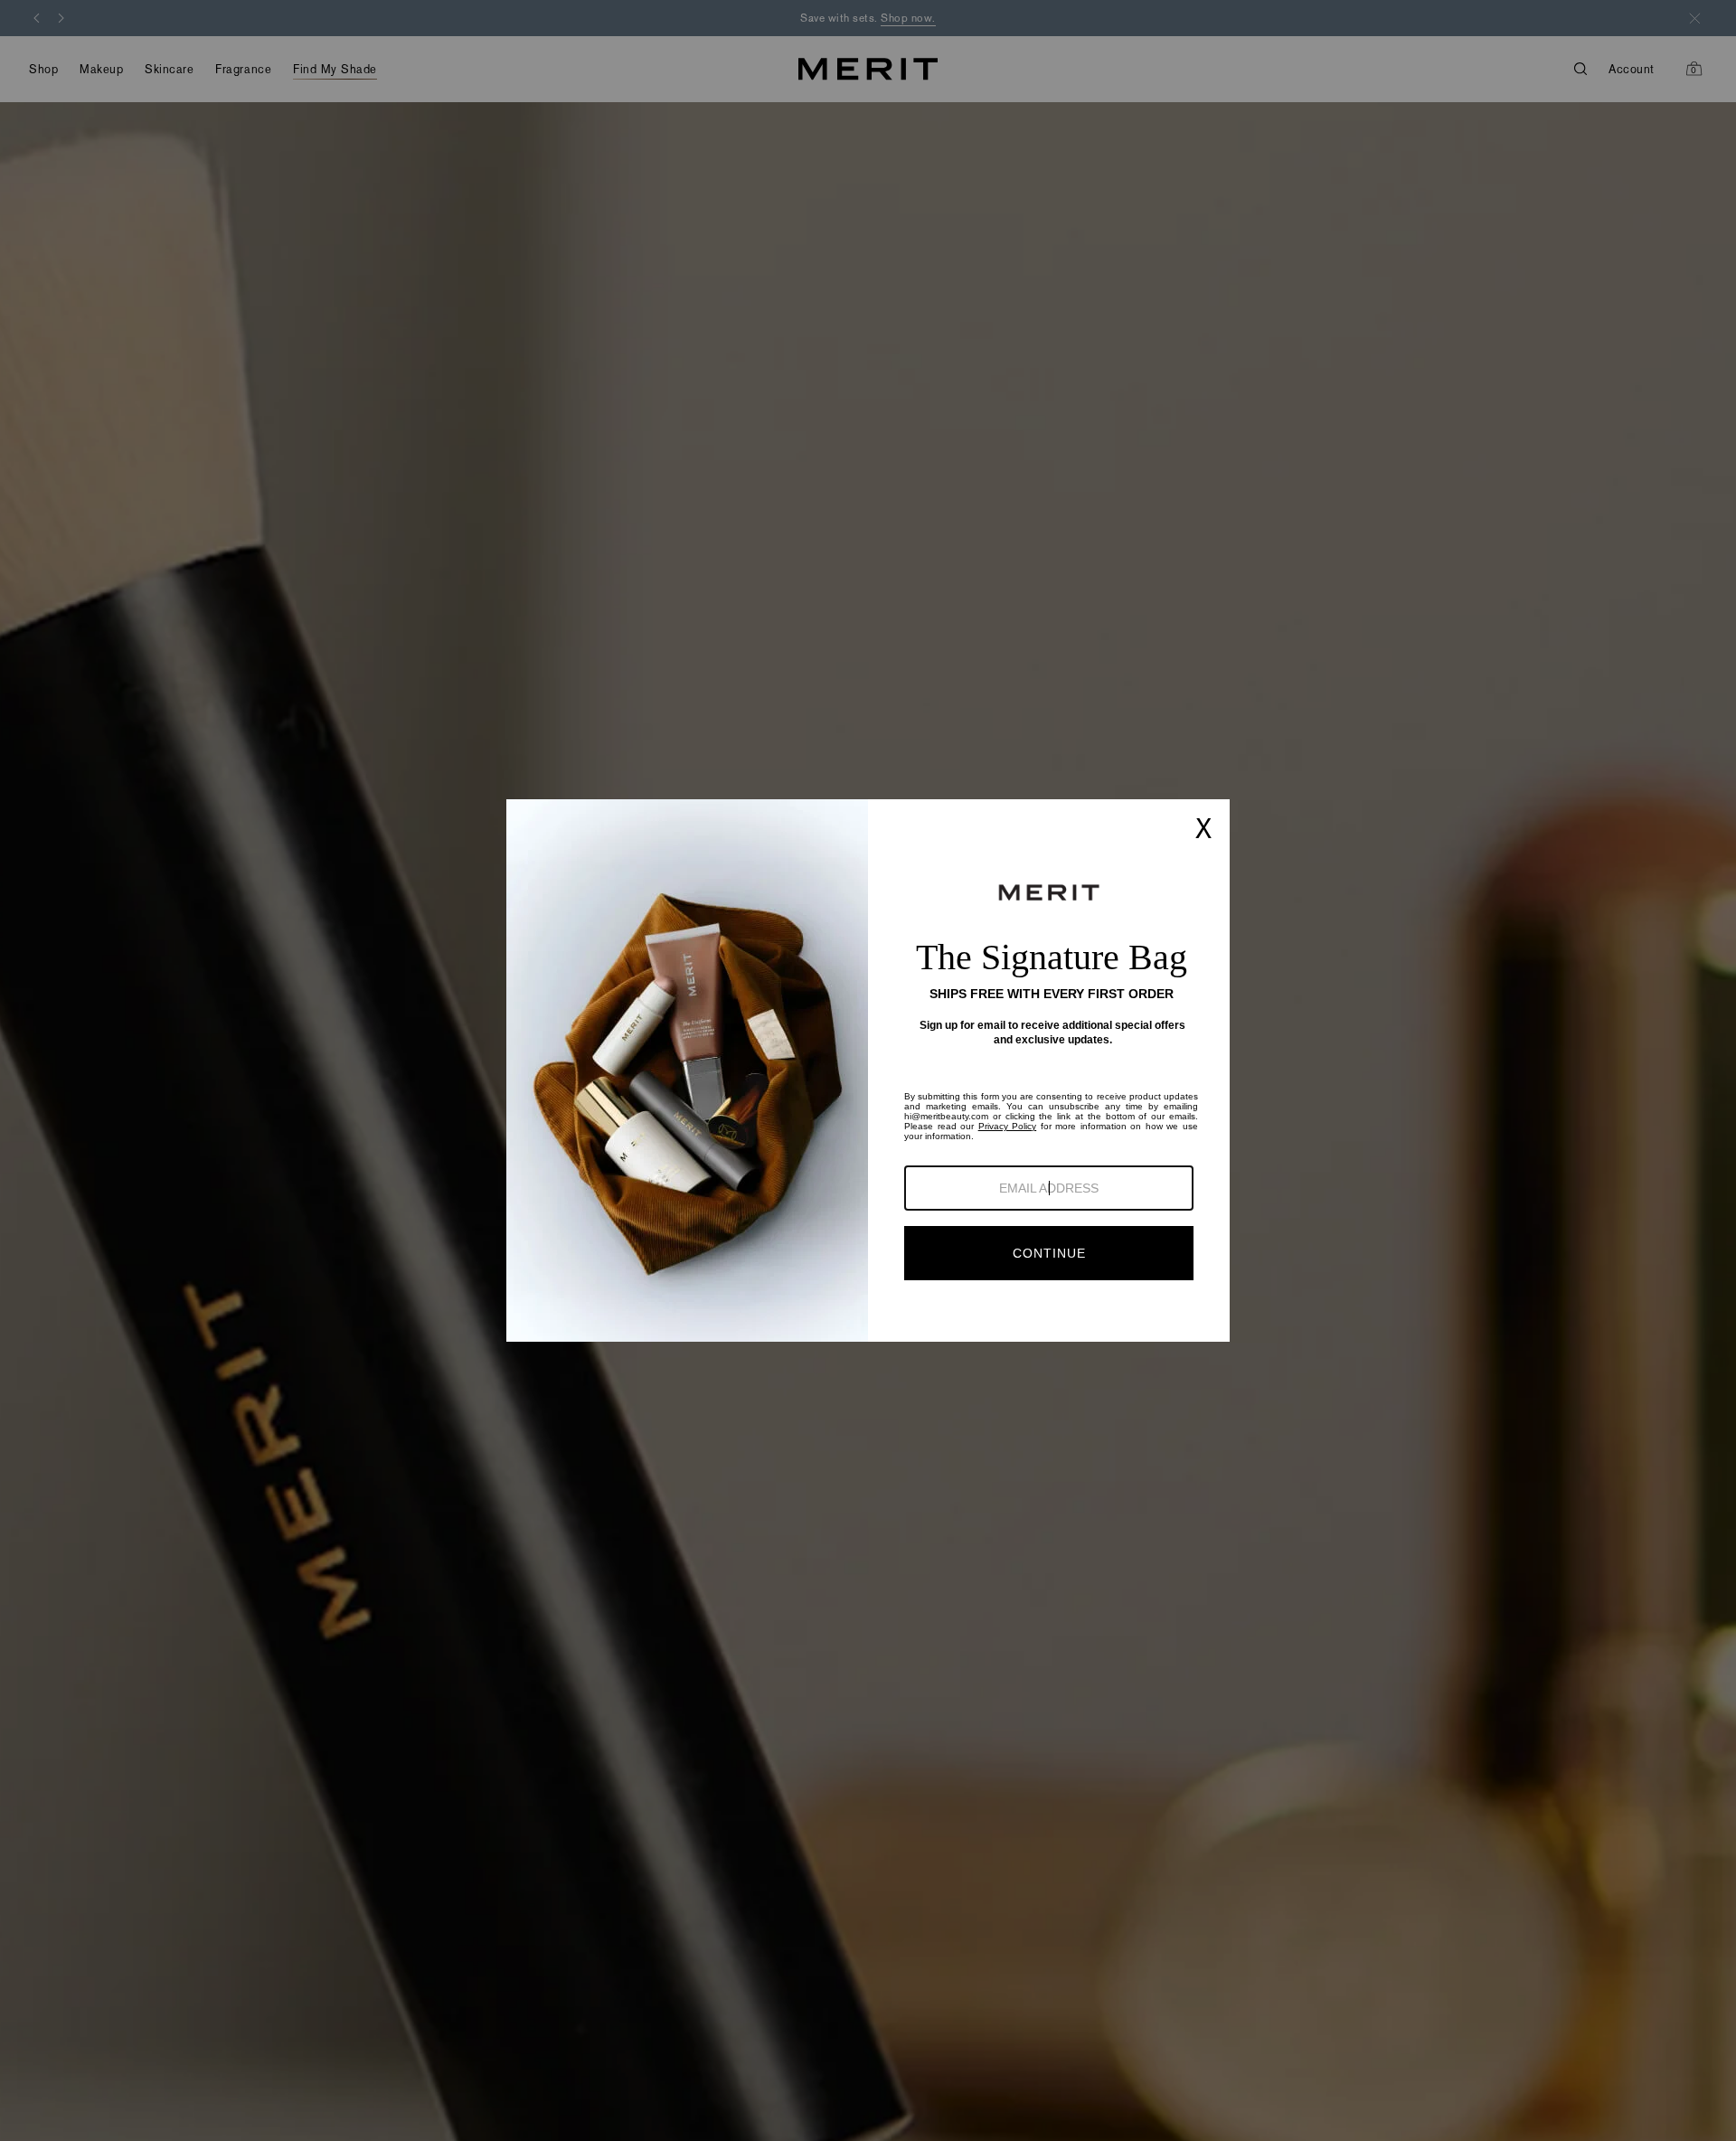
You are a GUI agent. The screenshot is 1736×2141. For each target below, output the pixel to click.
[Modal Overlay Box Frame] (868, 1070)
